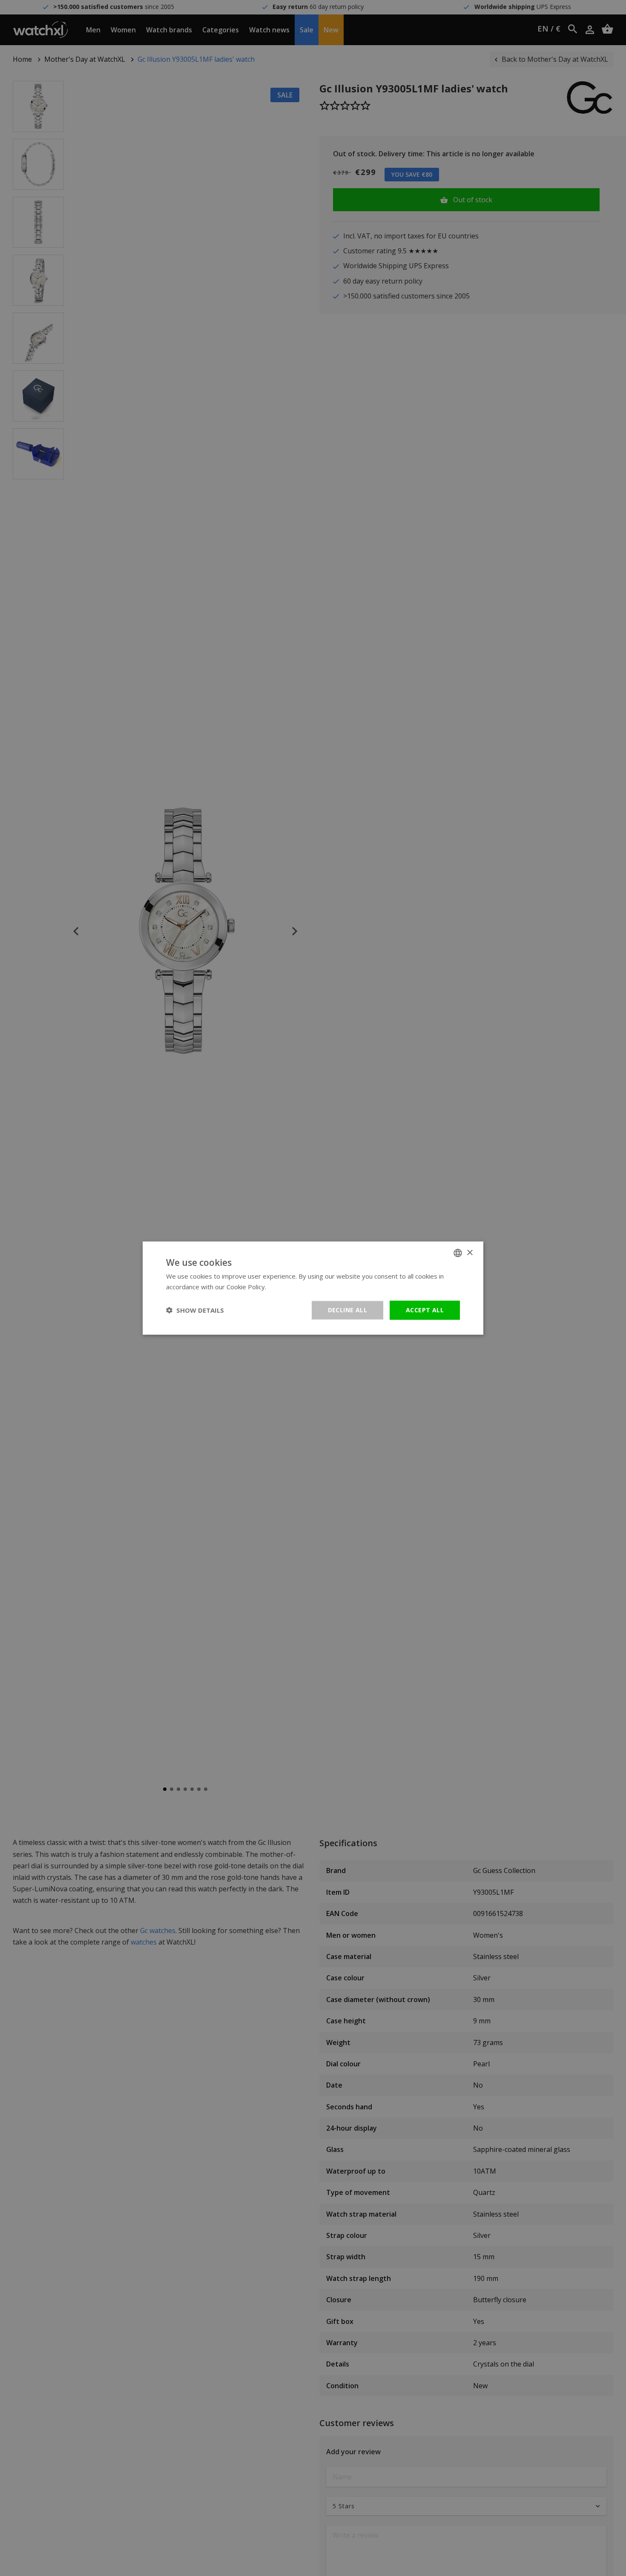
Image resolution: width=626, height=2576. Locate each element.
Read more (284, 1287)
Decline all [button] (347, 1310)
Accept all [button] (425, 1310)
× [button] (469, 1252)
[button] (195, 1310)
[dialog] (313, 1288)
